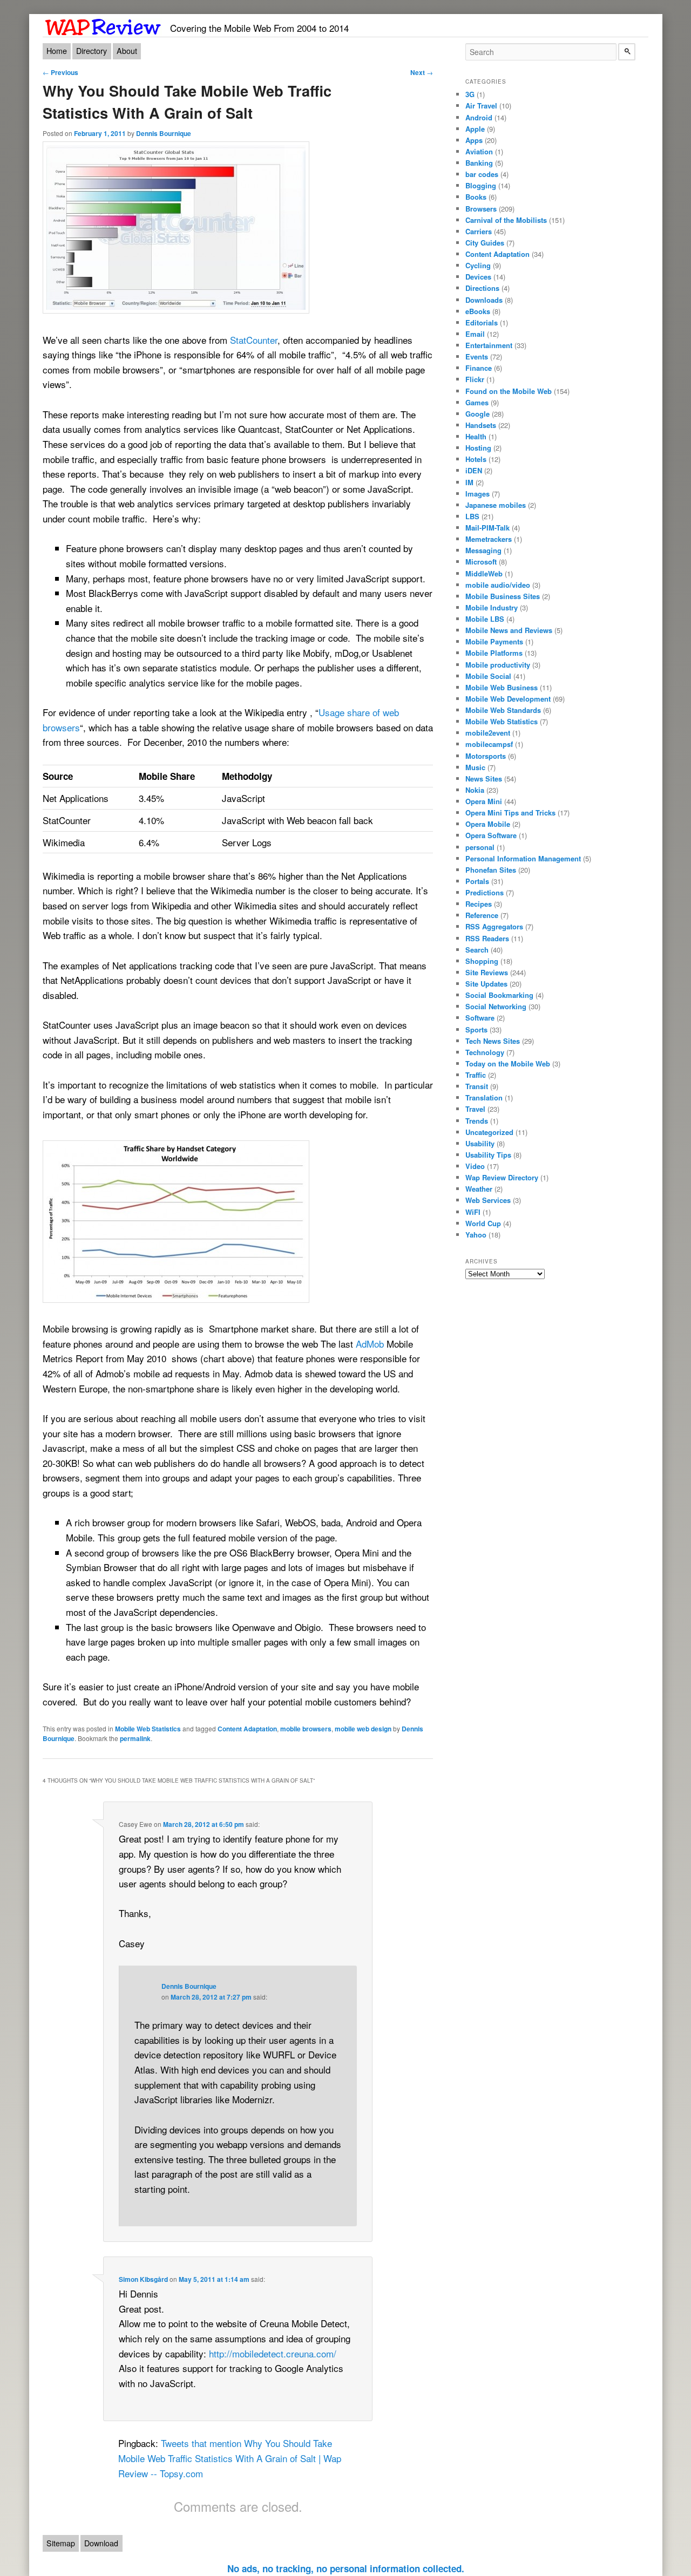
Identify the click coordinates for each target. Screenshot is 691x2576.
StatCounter (254, 340)
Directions (482, 288)
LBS (472, 516)
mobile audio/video (498, 585)
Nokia (475, 790)
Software (480, 1018)
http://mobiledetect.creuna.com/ (273, 2353)
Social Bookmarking (499, 995)
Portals (477, 881)
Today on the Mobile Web (508, 1063)
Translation (484, 1097)
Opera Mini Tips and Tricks (510, 813)
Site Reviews (487, 972)
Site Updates (486, 984)
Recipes (479, 904)
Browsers (481, 209)
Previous (60, 72)
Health (476, 436)
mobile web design (363, 1729)
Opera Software (491, 835)
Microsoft (481, 562)
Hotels (476, 459)
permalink (135, 1738)
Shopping (482, 961)
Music (475, 767)
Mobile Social (488, 676)
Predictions (485, 892)
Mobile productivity (498, 665)
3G (470, 94)
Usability (480, 1143)
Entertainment (489, 345)
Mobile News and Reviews (509, 630)
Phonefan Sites (491, 870)
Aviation (479, 151)
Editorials (482, 322)
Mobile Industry (492, 607)
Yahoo (476, 1235)
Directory (92, 51)
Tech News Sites (493, 1041)
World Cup (483, 1223)
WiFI (473, 1212)
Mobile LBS (485, 619)
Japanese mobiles (496, 505)
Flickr (475, 379)
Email (475, 334)
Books (476, 197)
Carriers (479, 231)
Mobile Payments (494, 641)
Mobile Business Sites (503, 596)
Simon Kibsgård (143, 2279)
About (127, 51)
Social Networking (496, 1006)
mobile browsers (306, 1729)
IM (469, 482)
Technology (485, 1052)
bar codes (482, 174)
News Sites (484, 779)
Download (101, 2543)
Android (479, 117)
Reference (482, 915)
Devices (478, 277)
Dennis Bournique (164, 133)
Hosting (478, 448)
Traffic (476, 1075)
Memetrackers (489, 539)
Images (477, 494)
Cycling (478, 265)
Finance (479, 368)
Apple (475, 129)
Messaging (483, 550)
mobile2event (488, 733)
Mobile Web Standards (503, 710)
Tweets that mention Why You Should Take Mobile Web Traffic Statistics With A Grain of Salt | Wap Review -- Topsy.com (230, 2458)
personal (480, 847)
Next (422, 72)
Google (477, 414)
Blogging (481, 185)
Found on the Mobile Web (509, 391)
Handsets (481, 425)
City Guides (485, 243)
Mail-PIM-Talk (487, 528)
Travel (475, 1109)
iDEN (474, 470)
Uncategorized (489, 1132)
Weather (479, 1189)
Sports (476, 1029)
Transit (477, 1086)
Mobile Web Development (508, 699)
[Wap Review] (103, 25)
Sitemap (61, 2543)
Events (477, 356)
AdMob (370, 1344)
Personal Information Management (523, 858)
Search (477, 950)
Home (57, 51)
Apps (474, 140)
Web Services (488, 1200)
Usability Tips (488, 1155)
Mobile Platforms (494, 653)
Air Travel (481, 106)
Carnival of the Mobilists (506, 220)
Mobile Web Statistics (148, 1729)
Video (475, 1166)
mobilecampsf (489, 744)
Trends (477, 1121)
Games (477, 402)
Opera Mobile (488, 824)
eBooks (478, 311)
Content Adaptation (247, 1729)
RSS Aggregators (494, 926)
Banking (479, 163)
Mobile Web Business (502, 687)
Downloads (484, 300)
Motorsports (486, 756)
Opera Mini (484, 801)
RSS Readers (487, 938)
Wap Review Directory (502, 1177)
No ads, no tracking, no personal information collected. (346, 2568)
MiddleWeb (484, 573)
